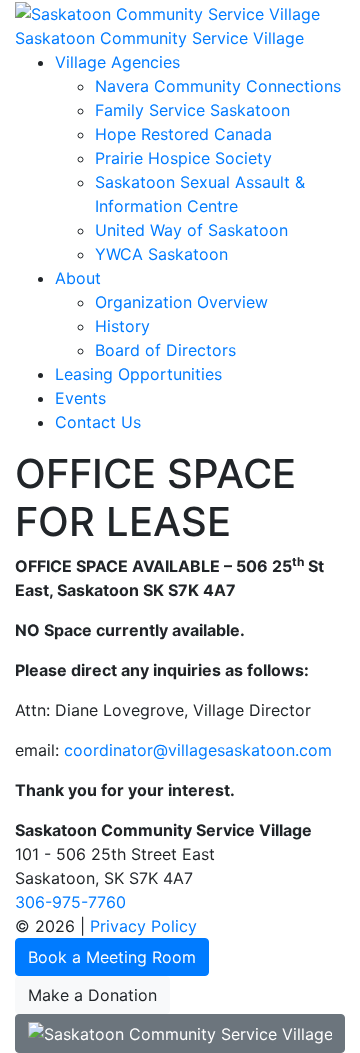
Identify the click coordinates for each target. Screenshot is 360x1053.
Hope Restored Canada (183, 134)
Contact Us (98, 422)
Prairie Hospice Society (183, 158)
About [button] (78, 278)
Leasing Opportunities (138, 374)
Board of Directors (165, 350)
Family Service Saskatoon (192, 110)
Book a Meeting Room (112, 957)
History (122, 326)
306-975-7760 (70, 902)
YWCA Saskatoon (161, 254)
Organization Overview (181, 302)
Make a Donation (92, 995)
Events (80, 398)
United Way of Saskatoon (191, 230)
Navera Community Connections (218, 86)
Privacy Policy (143, 926)
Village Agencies (117, 62)
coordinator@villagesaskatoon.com (198, 750)
